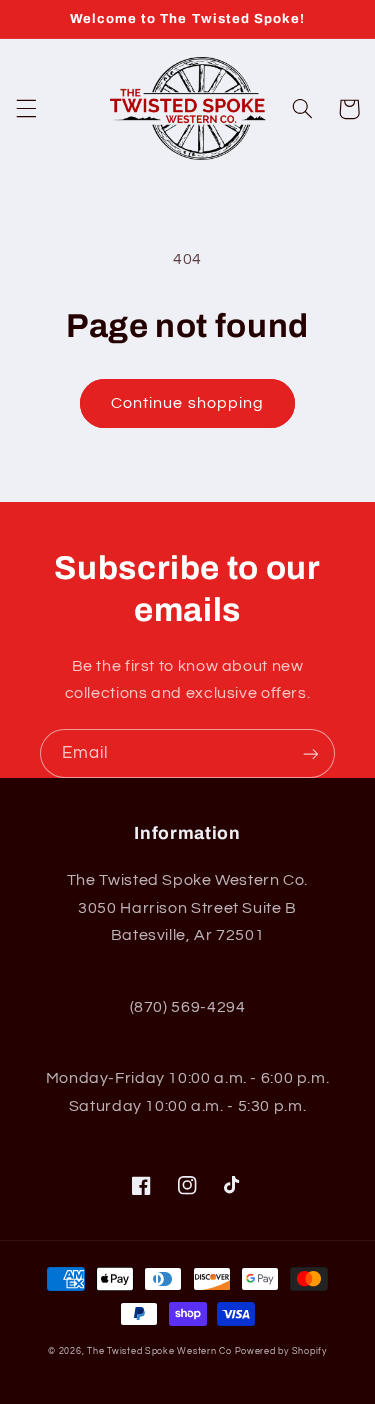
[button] (26, 109)
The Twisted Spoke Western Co (159, 1351)
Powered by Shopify (281, 1351)
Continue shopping (187, 403)
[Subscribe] (311, 753)
